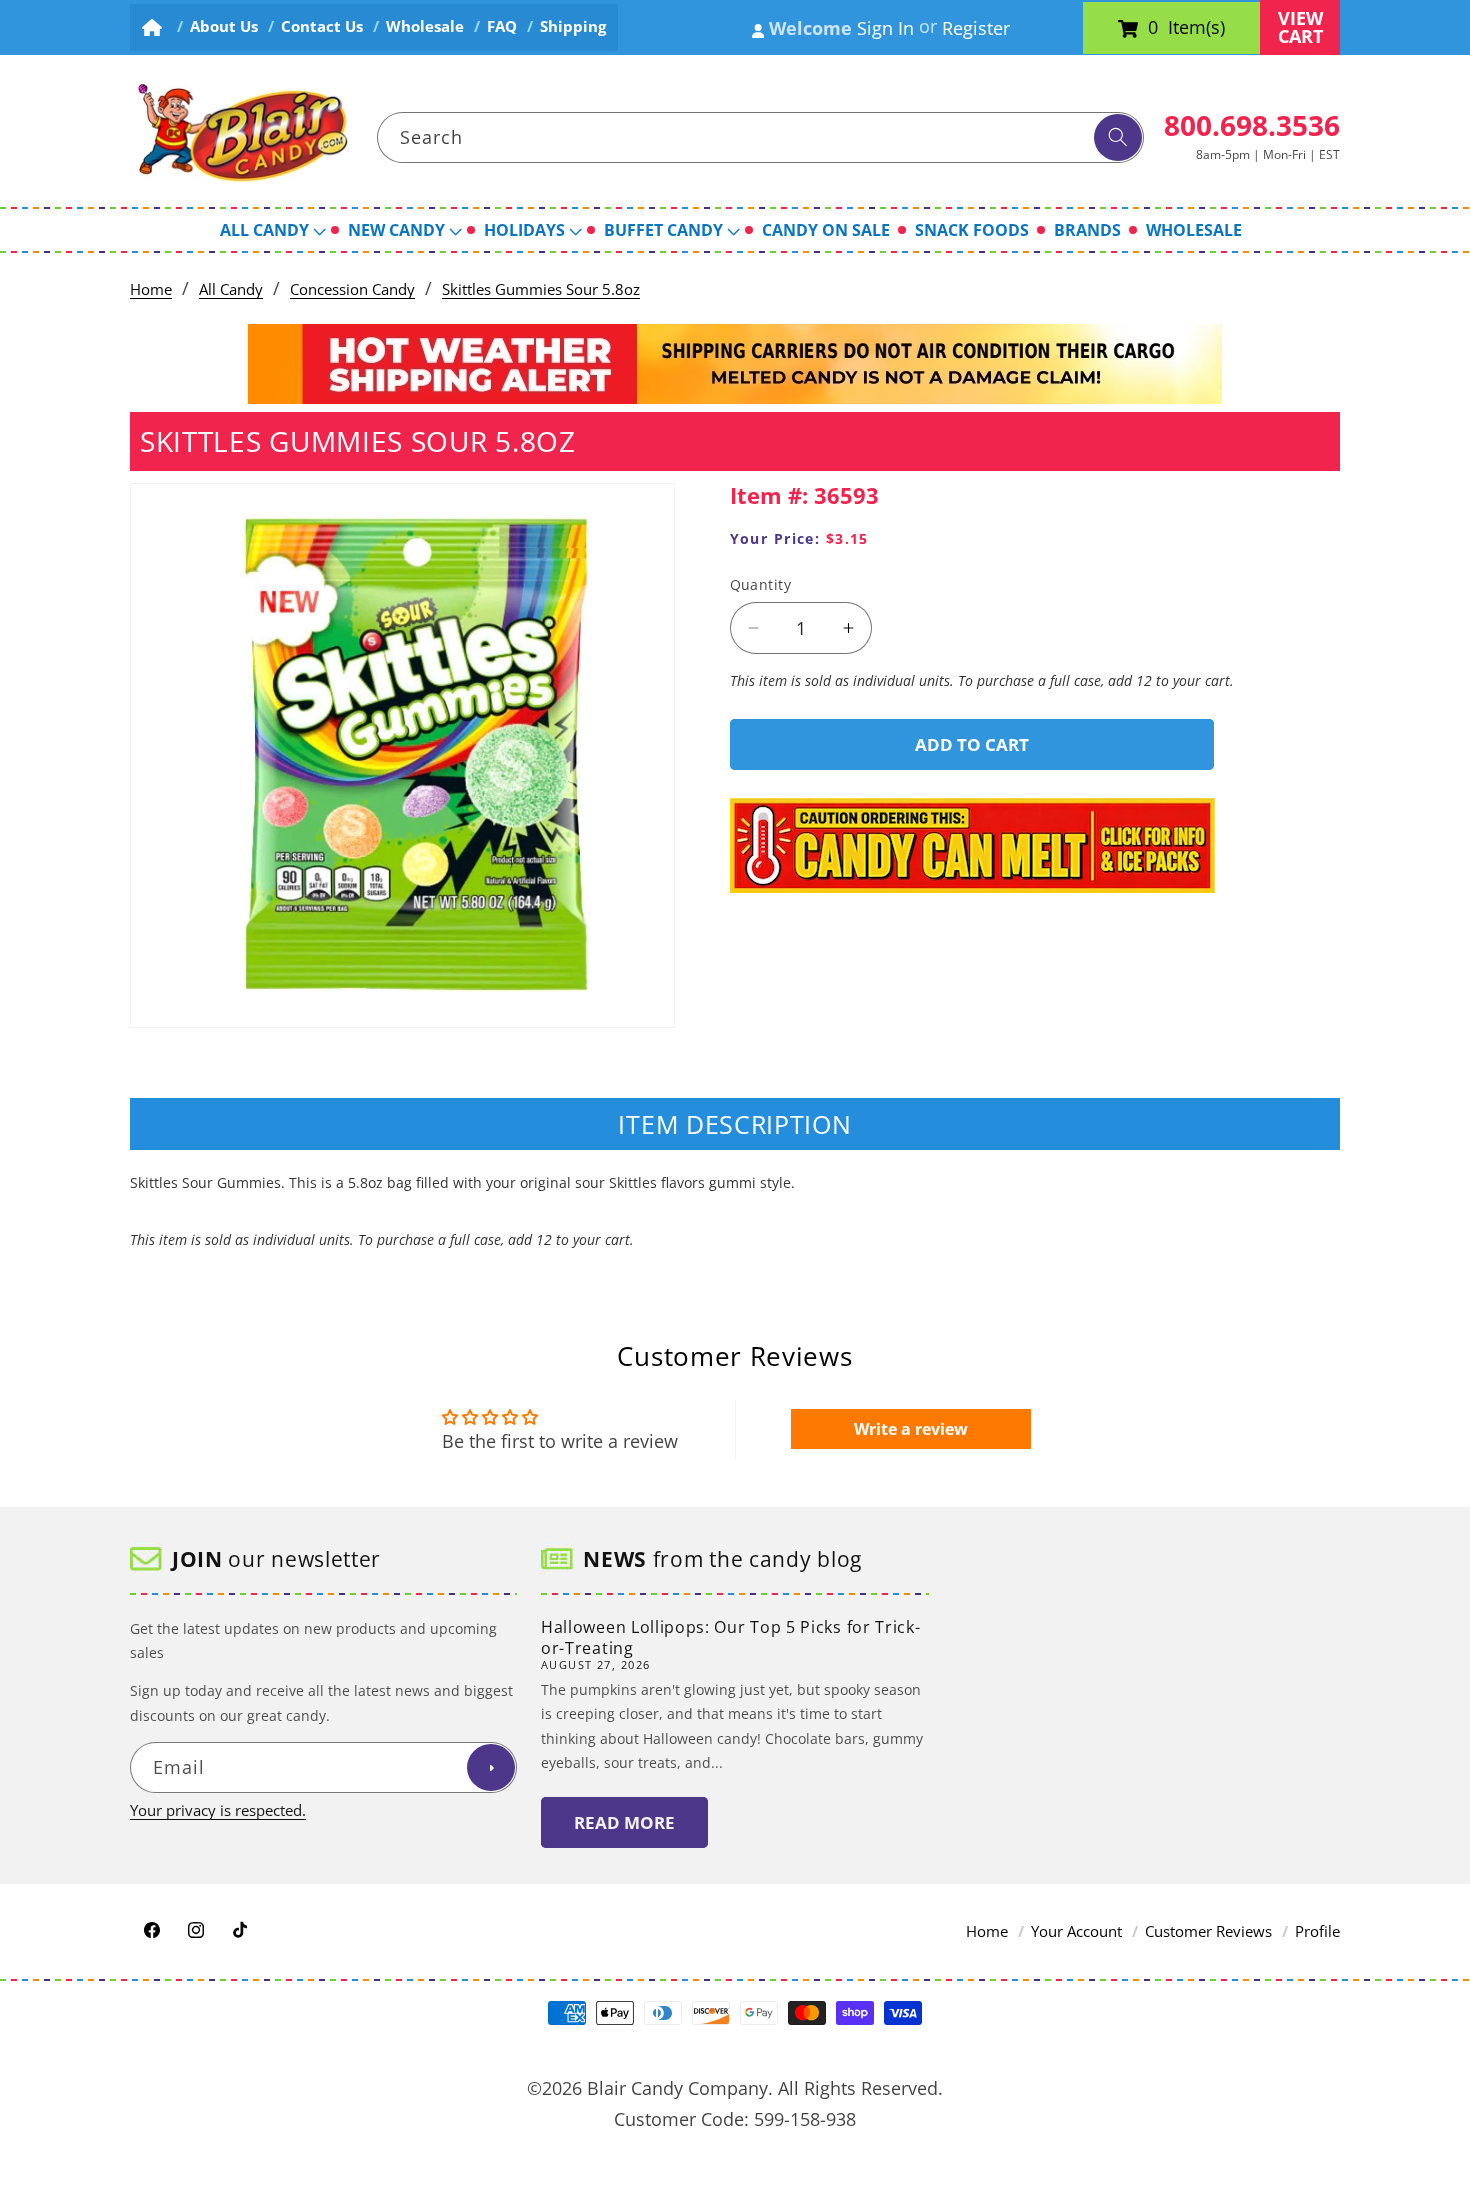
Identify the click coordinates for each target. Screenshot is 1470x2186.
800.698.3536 (1252, 125)
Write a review (911, 1429)
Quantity (761, 584)
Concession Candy (352, 289)
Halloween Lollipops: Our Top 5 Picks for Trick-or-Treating (730, 1637)
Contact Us (322, 26)
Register (976, 28)
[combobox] (761, 138)
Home (151, 289)
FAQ (502, 26)
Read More (624, 1822)
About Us (224, 26)
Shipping (573, 26)
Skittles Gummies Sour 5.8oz (541, 289)
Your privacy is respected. (218, 1810)
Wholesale (425, 26)
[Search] (1118, 138)
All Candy (231, 289)
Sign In (885, 28)
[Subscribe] (491, 1768)
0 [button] (1153, 28)
